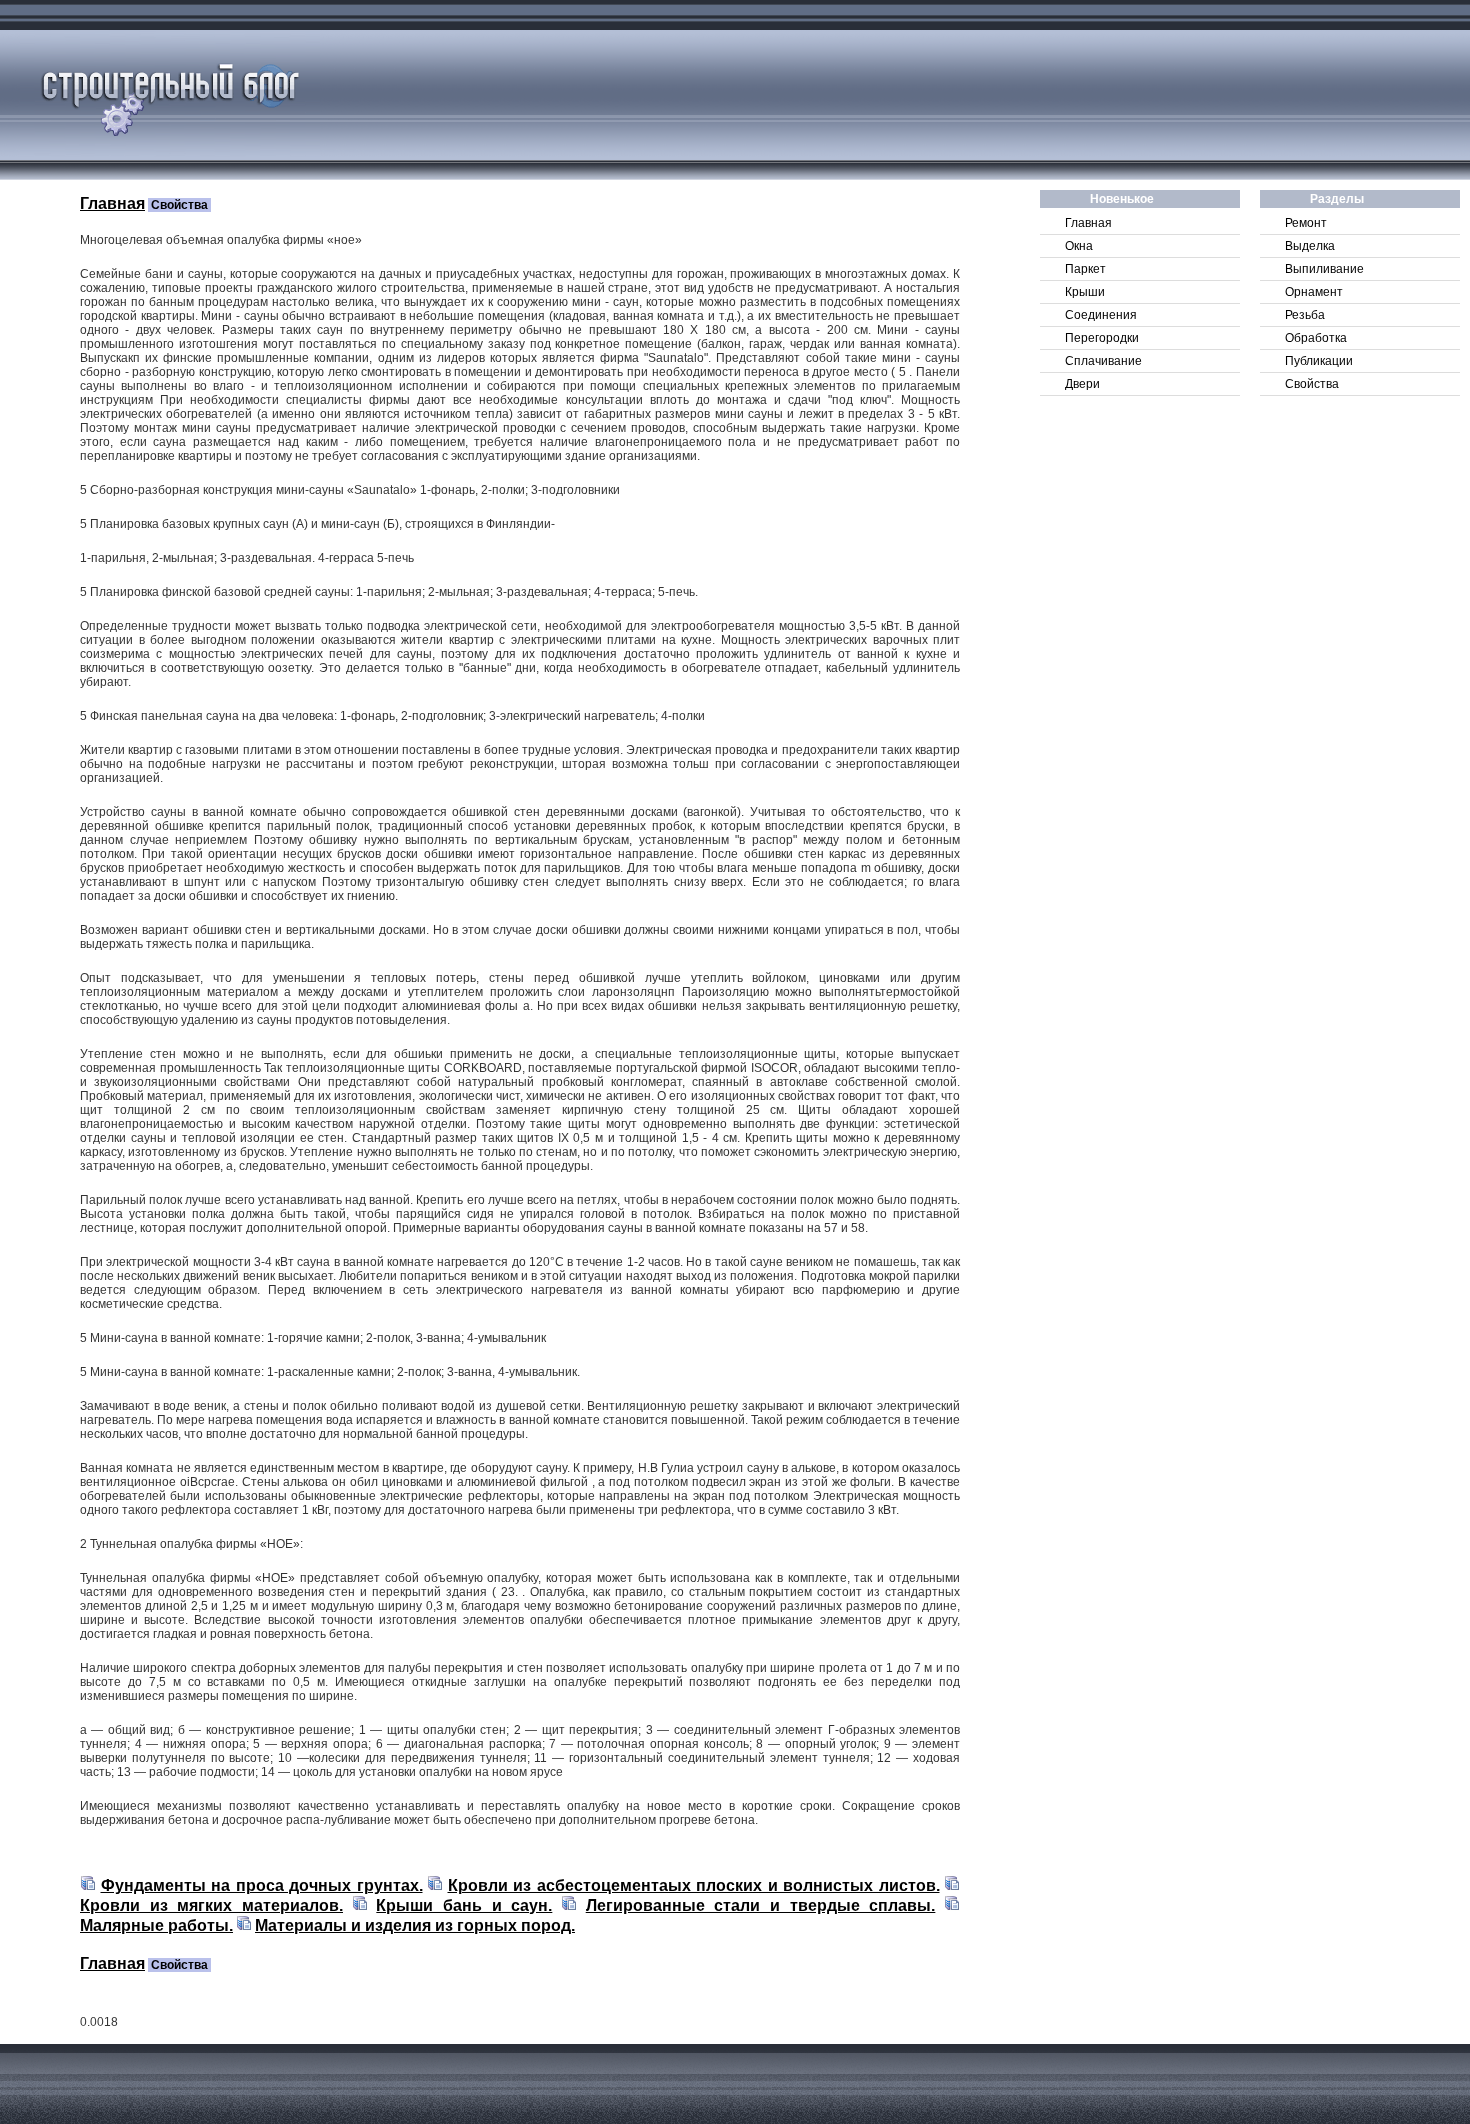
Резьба (1305, 315)
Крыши (1085, 292)
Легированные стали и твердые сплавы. (761, 1905)
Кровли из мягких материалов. (211, 1905)
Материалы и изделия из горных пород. (415, 1925)
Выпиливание (1324, 269)
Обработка (1316, 338)
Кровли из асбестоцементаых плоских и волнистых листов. (694, 1885)
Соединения (1101, 315)
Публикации (1319, 361)
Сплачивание (1103, 361)
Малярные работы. (156, 1925)
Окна (1079, 246)
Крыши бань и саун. (464, 1905)
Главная (1088, 223)
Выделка (1310, 246)
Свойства (1312, 384)
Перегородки (1102, 338)
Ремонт (1306, 223)
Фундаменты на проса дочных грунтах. (262, 1885)
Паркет (1085, 269)
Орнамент (1314, 292)
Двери (1082, 384)
